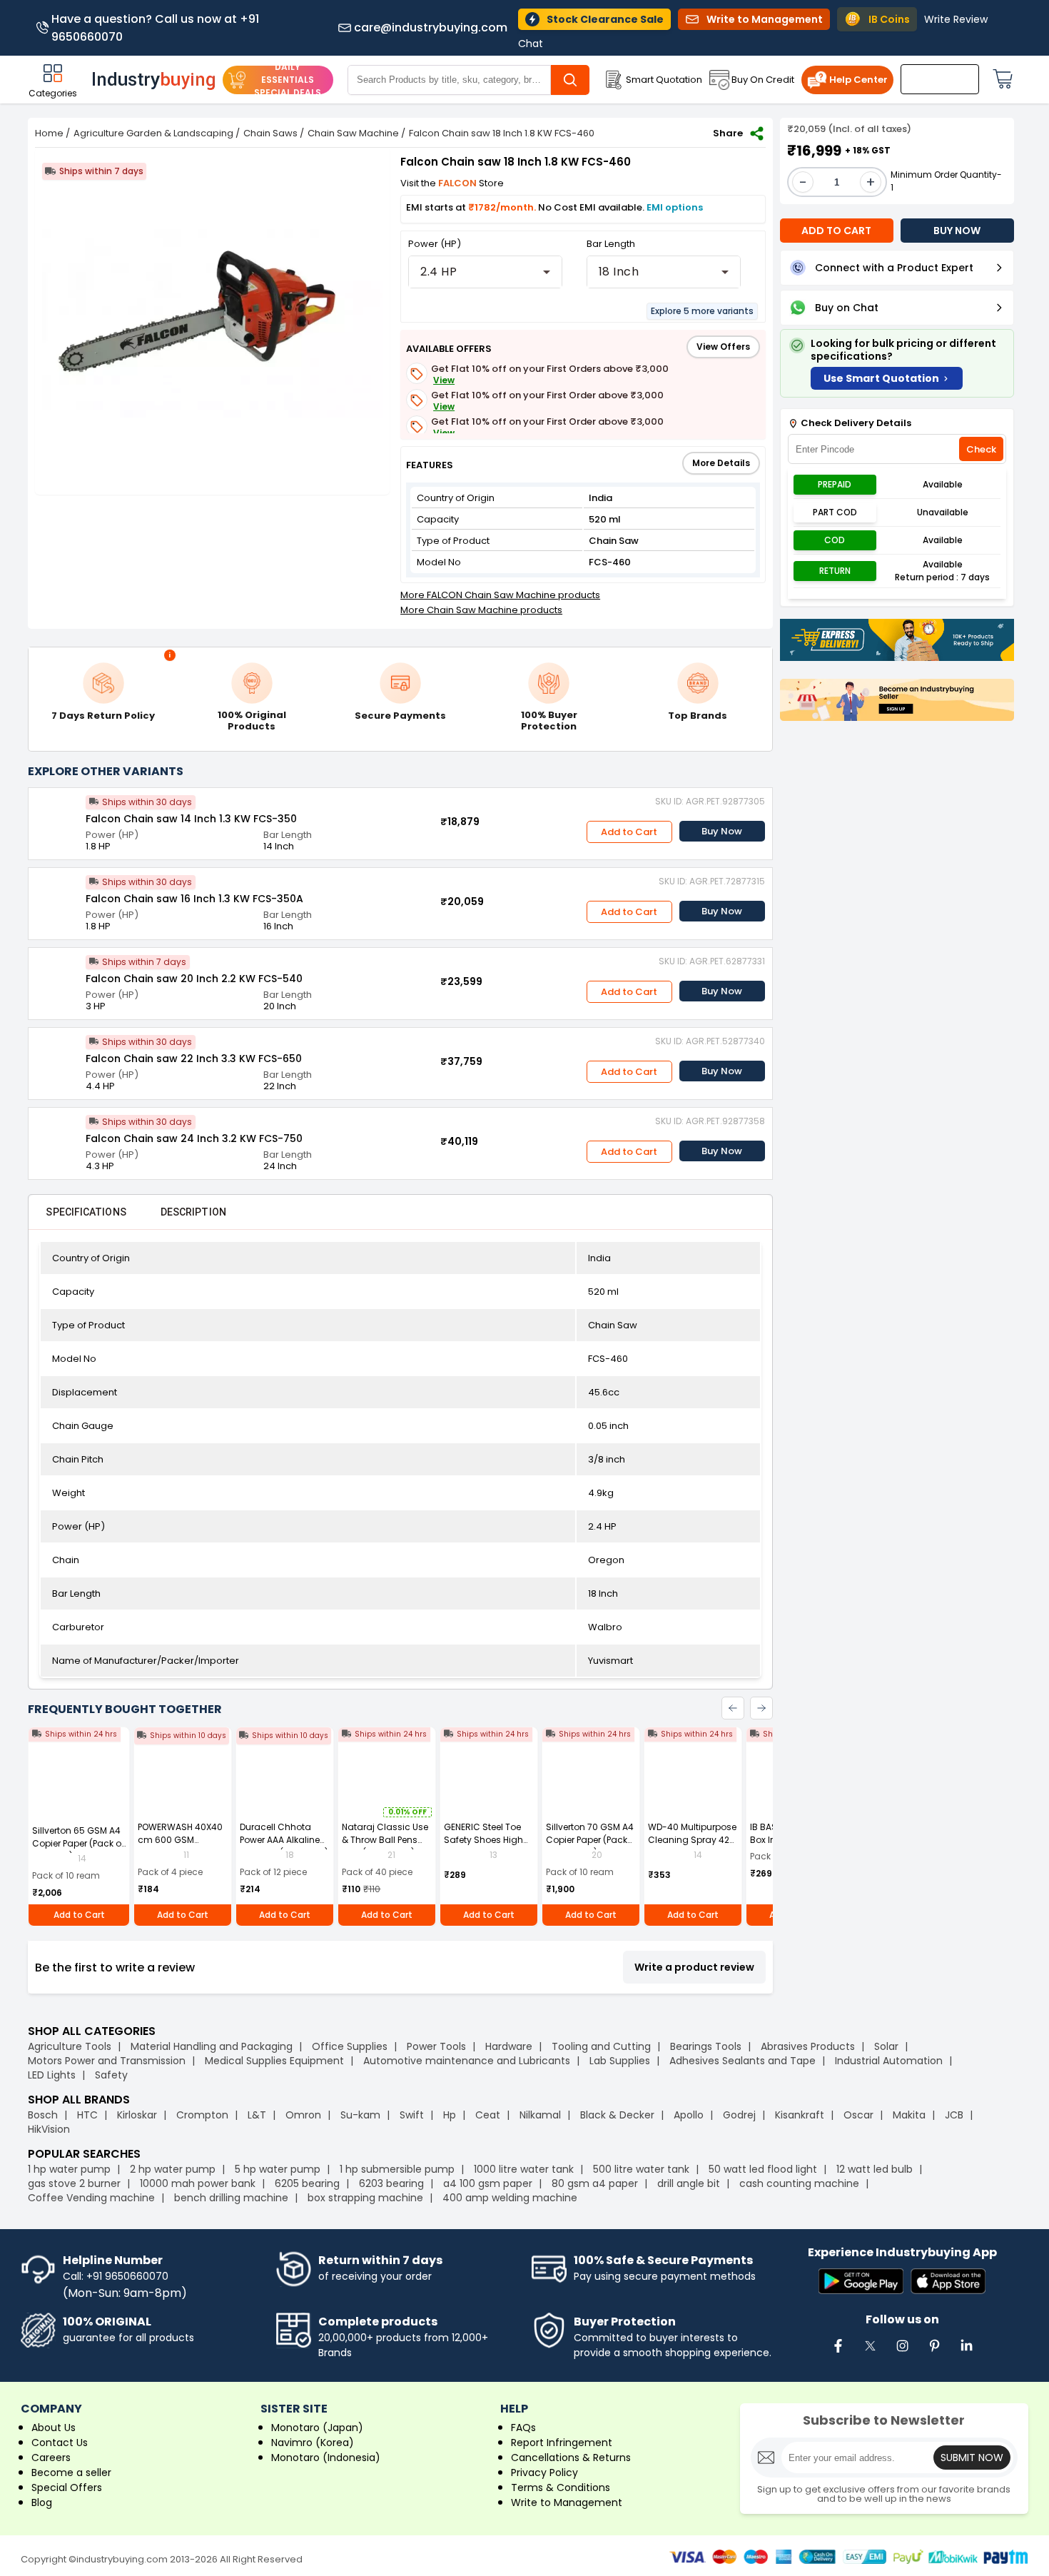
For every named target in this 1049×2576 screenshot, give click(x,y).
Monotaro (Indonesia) (326, 2458)
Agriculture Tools (70, 2046)
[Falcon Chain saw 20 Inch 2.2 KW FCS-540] (57, 976)
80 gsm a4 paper (595, 2183)
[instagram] (902, 2353)
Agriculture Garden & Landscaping (153, 133)
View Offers (723, 347)
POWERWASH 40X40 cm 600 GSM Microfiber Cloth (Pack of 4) (180, 1846)
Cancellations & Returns (571, 2458)
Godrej (739, 2115)
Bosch (43, 2115)
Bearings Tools (706, 2046)
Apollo (689, 2115)
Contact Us (60, 2443)
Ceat (488, 2115)
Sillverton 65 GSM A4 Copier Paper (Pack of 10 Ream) (78, 1843)
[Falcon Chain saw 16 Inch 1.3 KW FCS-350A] (57, 896)
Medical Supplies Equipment (274, 2061)
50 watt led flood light (763, 2169)
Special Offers (67, 2487)
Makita (909, 2115)
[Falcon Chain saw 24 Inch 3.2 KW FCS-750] (57, 1136)
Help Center (858, 80)
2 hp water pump (173, 2169)
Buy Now (722, 831)
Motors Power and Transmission (107, 2061)
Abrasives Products (808, 2046)
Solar (888, 2046)
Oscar (858, 2115)
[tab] (86, 1212)
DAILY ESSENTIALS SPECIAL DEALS (288, 80)
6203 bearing (391, 2183)
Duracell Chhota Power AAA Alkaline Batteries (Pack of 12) (284, 1840)
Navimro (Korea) (313, 2443)
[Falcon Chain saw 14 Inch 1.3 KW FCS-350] (57, 817)
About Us (54, 2428)
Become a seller (71, 2473)
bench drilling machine (231, 2198)
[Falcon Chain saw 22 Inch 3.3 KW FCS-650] (57, 1056)
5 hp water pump (278, 2169)
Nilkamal (540, 2115)
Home (49, 133)
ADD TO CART (836, 231)
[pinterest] (934, 2353)
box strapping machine (365, 2198)
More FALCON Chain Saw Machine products (500, 595)
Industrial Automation (889, 2061)
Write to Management (567, 2502)
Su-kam (360, 2115)
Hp (450, 2115)
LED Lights (52, 2075)
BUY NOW (957, 231)
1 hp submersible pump (397, 2169)
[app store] (948, 2282)
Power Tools (436, 2046)
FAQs (523, 2428)
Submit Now (972, 2458)
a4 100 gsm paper (488, 2183)
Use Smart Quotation (881, 378)
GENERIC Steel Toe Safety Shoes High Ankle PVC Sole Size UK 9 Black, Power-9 (486, 1846)
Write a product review (694, 1967)
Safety (111, 2075)
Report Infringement (562, 2443)
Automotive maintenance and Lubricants (467, 2061)
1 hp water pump (69, 2169)
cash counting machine (799, 2183)
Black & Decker (617, 2115)
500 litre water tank (641, 2169)
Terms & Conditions (561, 2487)
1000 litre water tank (524, 2169)
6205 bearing (307, 2183)
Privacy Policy (544, 2473)
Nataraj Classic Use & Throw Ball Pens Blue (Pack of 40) (385, 1840)
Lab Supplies (620, 2061)
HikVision (49, 2129)
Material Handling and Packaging (212, 2046)
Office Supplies (350, 2046)
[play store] (861, 2282)
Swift (412, 2115)
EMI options (675, 207)
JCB (954, 2115)
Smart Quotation (664, 80)
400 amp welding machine (510, 2198)
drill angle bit (689, 2183)
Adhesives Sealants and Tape (743, 2061)
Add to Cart (629, 832)
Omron (303, 2115)
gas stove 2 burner (74, 2183)
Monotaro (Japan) (317, 2428)
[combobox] (485, 272)
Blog (42, 2502)
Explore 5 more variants (702, 311)
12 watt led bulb (875, 2169)
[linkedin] (966, 2353)
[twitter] (870, 2353)
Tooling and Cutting (601, 2046)
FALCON (458, 183)
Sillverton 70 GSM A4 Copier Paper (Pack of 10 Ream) (590, 1840)
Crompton (202, 2115)
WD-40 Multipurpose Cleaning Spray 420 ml (692, 1840)
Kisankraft (800, 2115)
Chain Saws (270, 133)
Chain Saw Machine (353, 133)
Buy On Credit (763, 80)
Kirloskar (137, 2115)
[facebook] (838, 2353)
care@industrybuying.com (431, 28)
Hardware (509, 2046)
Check (981, 449)
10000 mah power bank (198, 2183)
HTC (87, 2115)
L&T (257, 2115)
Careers (51, 2458)
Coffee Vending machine (91, 2198)
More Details (721, 463)
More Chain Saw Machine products (481, 610)
